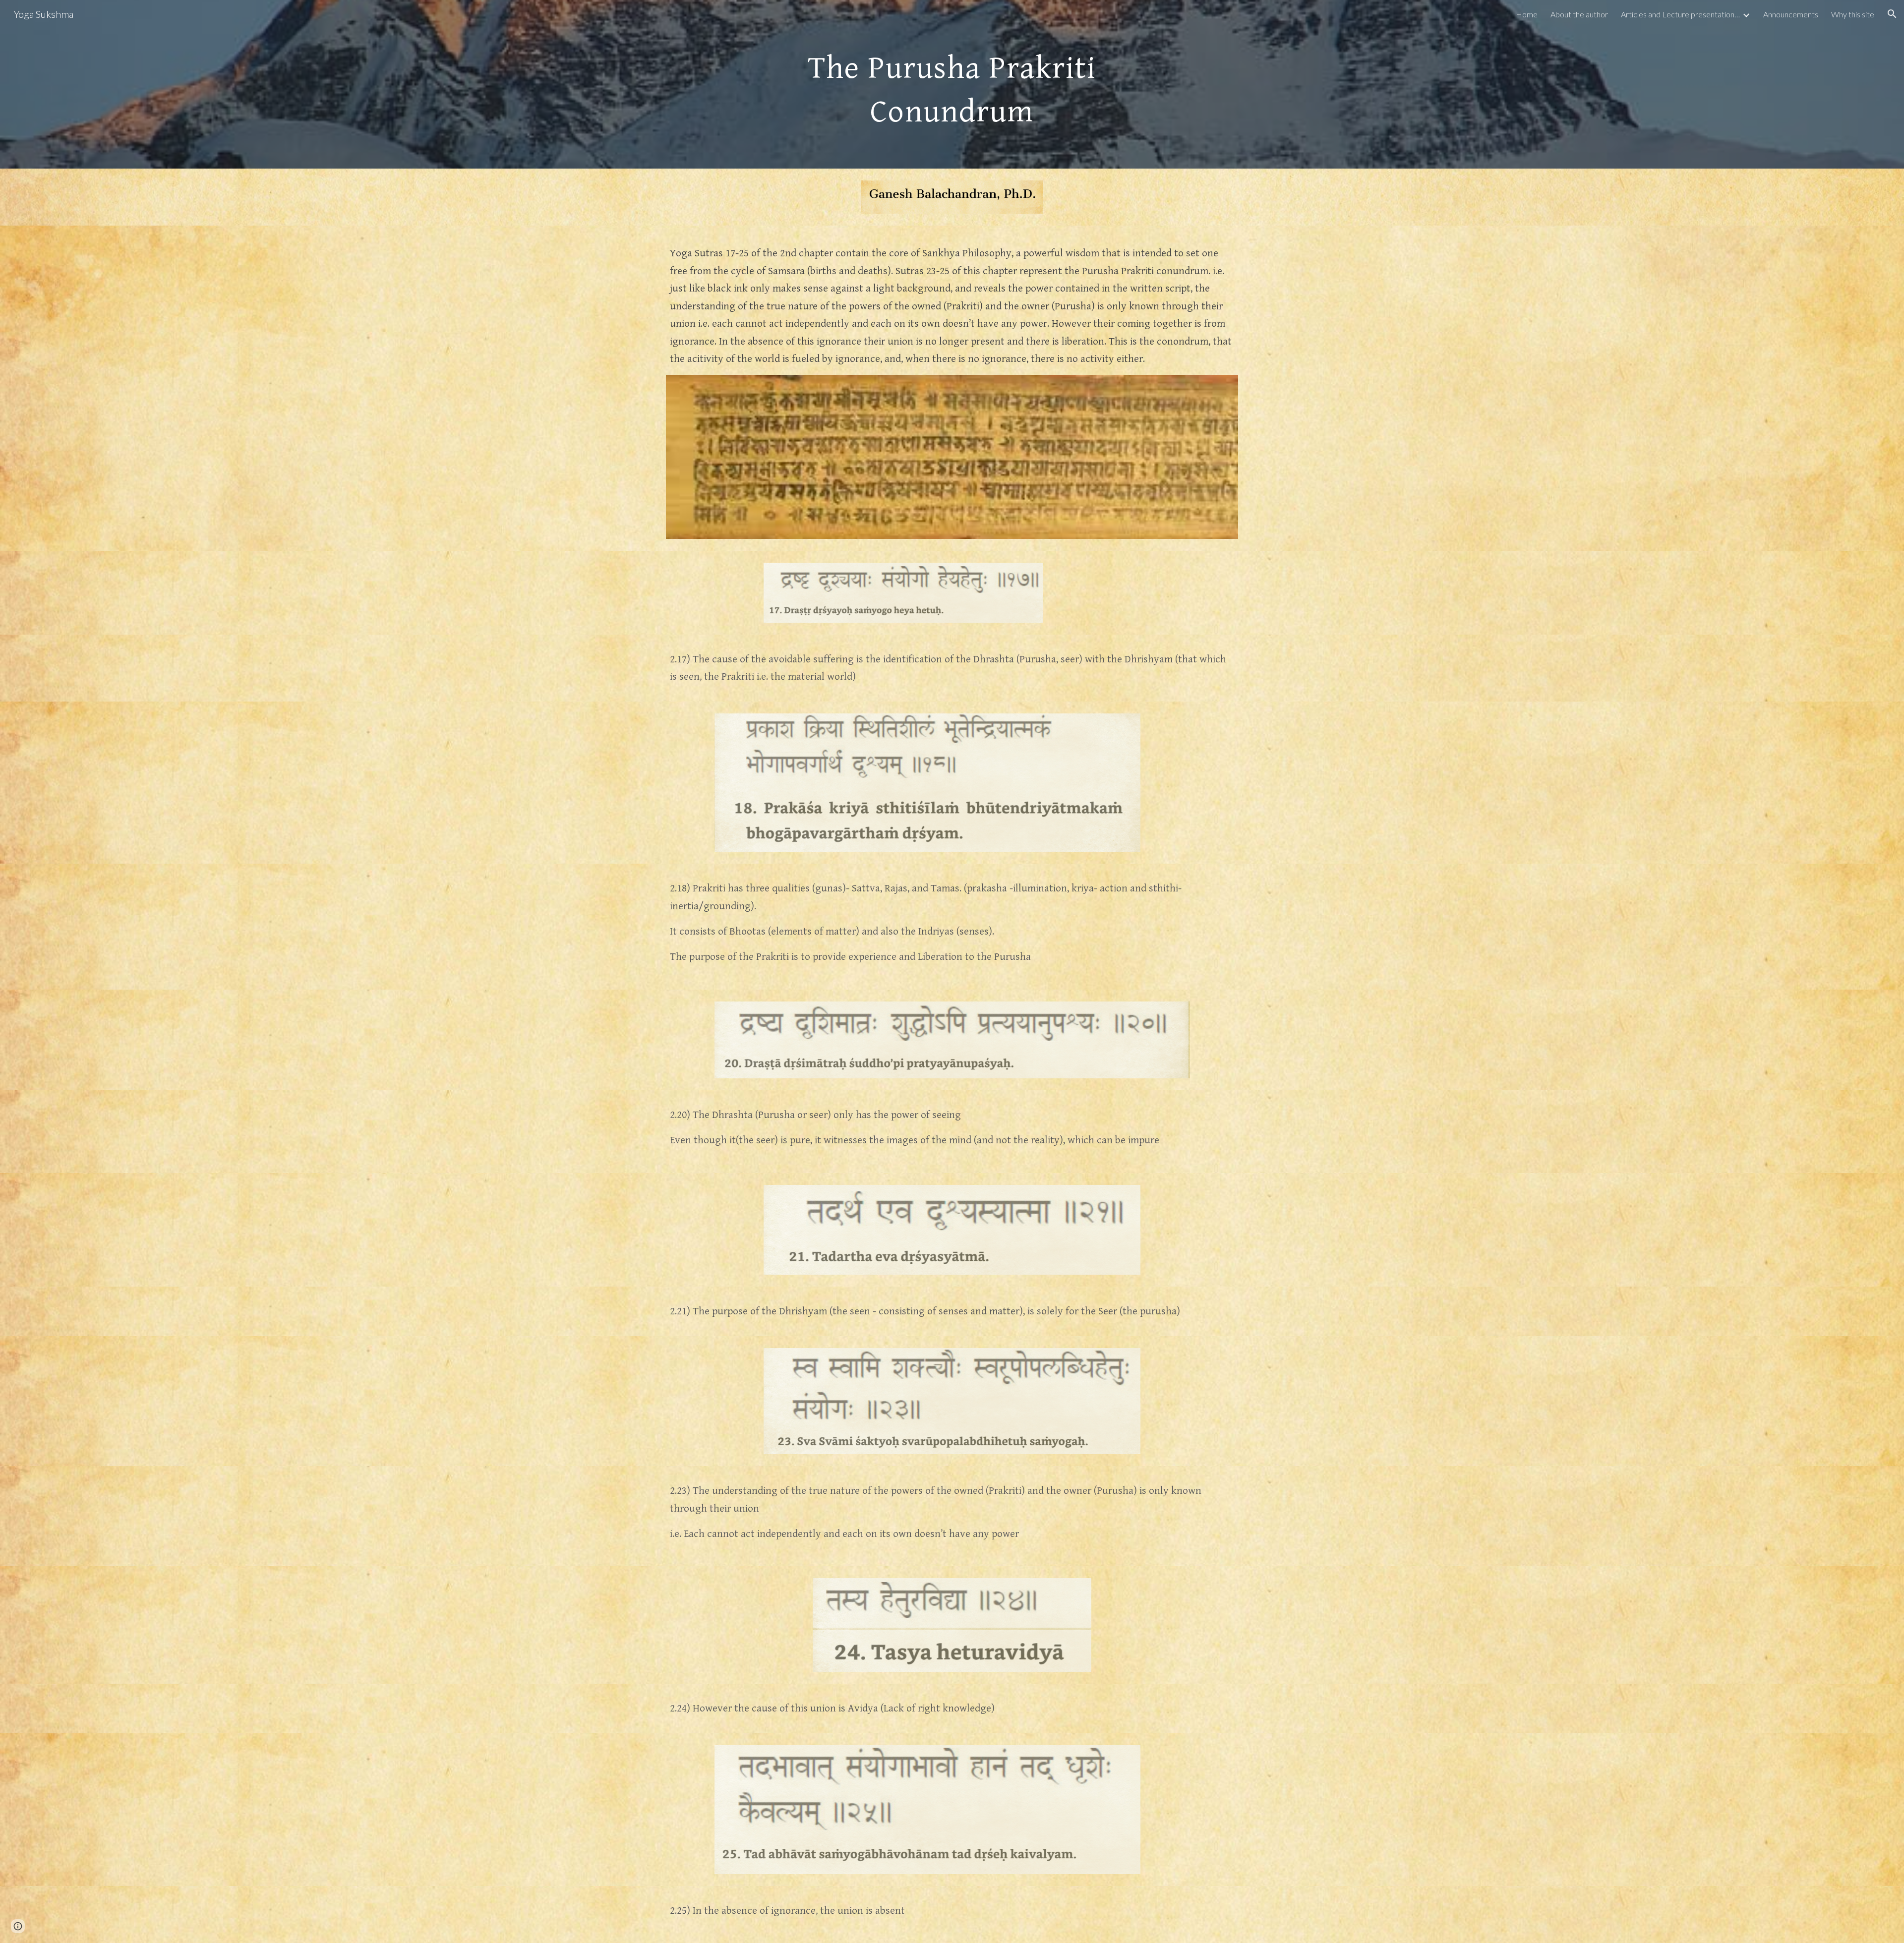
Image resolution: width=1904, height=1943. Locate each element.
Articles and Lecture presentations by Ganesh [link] (1680, 14)
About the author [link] (1579, 14)
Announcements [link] (1791, 14)
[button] (1892, 14)
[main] (952, 84)
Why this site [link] (1853, 14)
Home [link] (1527, 14)
